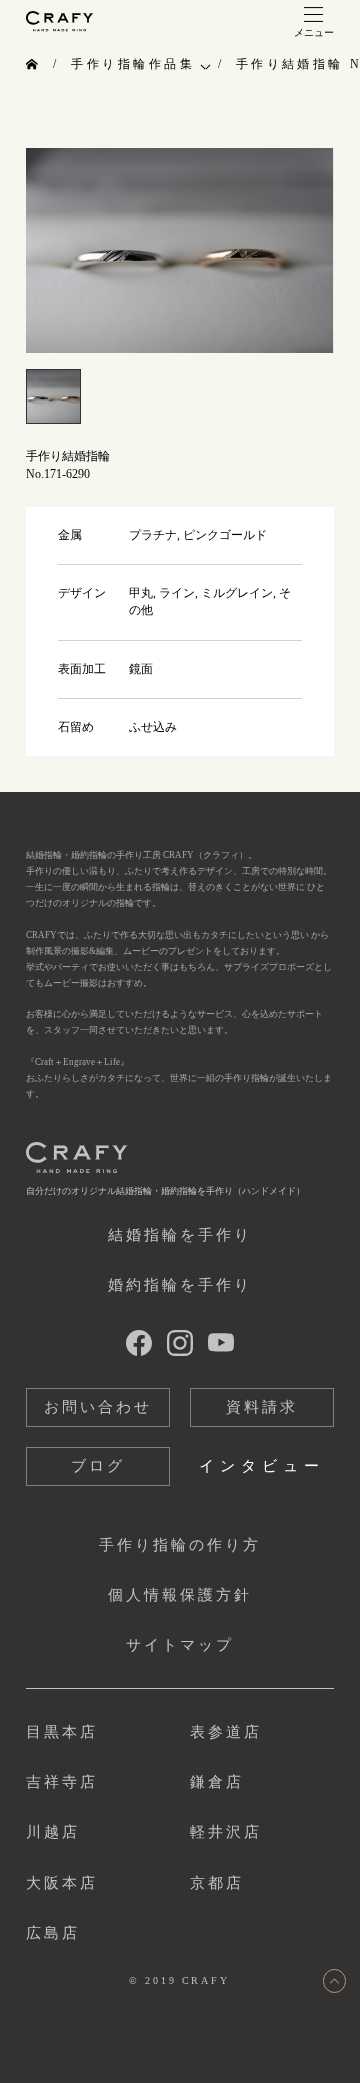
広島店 (53, 1933)
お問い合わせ (98, 1407)
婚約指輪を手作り (179, 1285)
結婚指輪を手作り (179, 1235)
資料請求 (262, 1407)
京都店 (217, 1883)
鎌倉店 (217, 1782)
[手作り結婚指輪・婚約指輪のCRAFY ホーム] (33, 64)
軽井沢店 (226, 1832)
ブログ (98, 1466)
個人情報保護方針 (179, 1595)
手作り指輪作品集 (133, 64)
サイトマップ (180, 1645)
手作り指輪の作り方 (179, 1545)
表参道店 (226, 1732)
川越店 (53, 1832)
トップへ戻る (335, 1981)
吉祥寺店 (62, 1782)
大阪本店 (62, 1883)
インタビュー (261, 1466)
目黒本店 (62, 1732)
